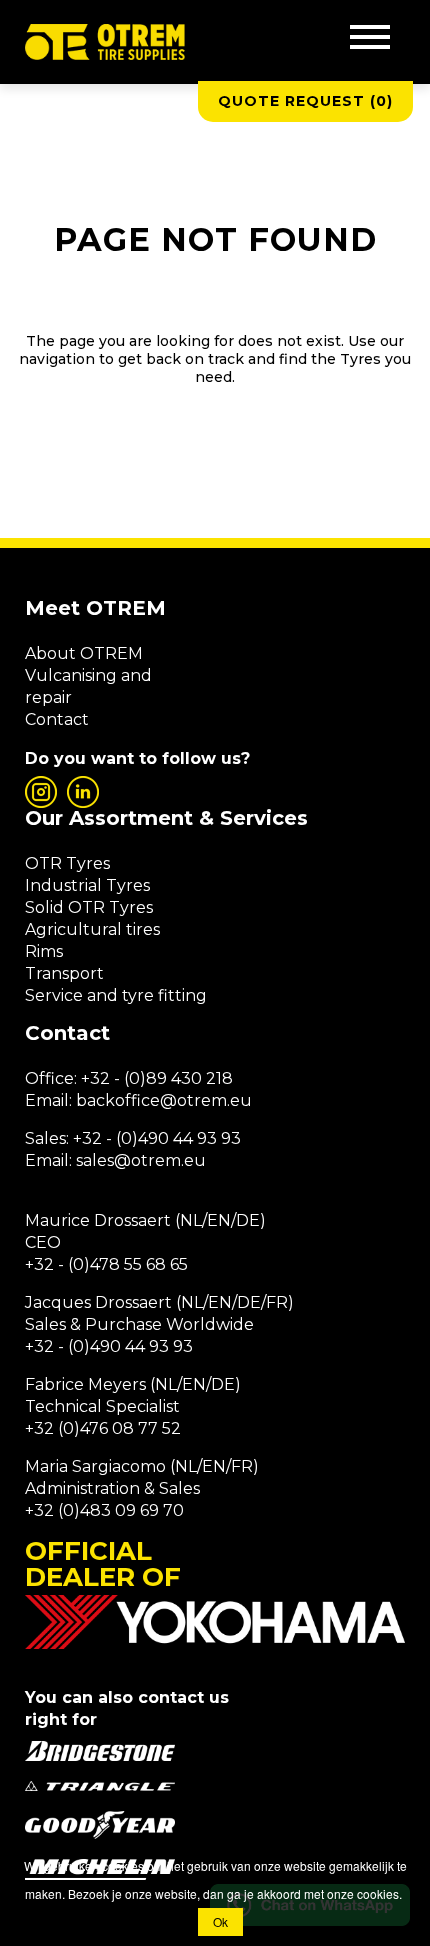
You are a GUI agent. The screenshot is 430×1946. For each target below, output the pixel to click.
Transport (64, 973)
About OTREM (84, 653)
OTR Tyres (67, 863)
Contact (57, 719)
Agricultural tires (92, 929)
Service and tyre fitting (116, 995)
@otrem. (195, 1100)
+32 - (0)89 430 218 (157, 1078)
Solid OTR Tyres (89, 907)
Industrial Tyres (87, 885)
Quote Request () (305, 101)
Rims (44, 951)
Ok (220, 1921)
